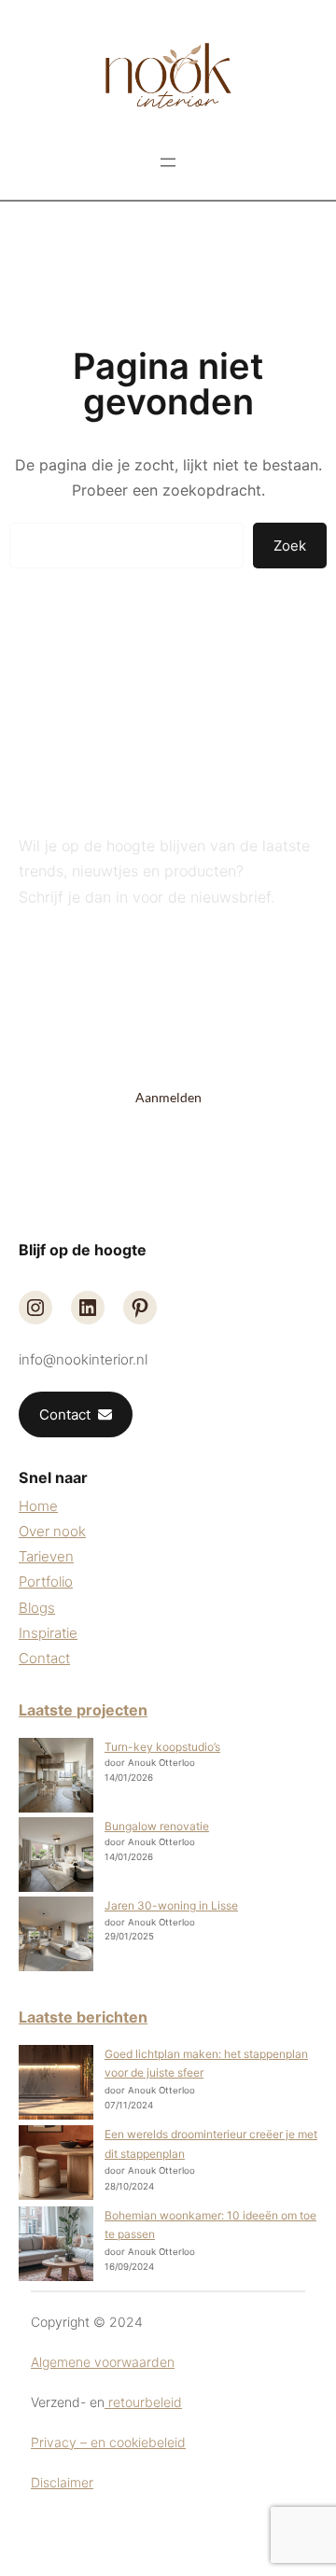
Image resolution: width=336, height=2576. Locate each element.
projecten (112, 1710)
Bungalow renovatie (157, 1826)
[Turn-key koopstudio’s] (56, 1778)
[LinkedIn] (88, 1308)
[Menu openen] (168, 162)
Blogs (37, 1608)
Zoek (290, 546)
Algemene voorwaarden (103, 2362)
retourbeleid (143, 2402)
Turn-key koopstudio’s (162, 1747)
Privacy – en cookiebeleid (108, 2442)
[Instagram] (35, 1308)
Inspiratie (48, 1633)
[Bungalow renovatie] (56, 1857)
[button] (76, 1415)
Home (38, 1506)
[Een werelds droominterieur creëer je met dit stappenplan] (56, 2165)
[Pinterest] (140, 1308)
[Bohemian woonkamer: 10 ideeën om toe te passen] (56, 2247)
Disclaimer (62, 2482)
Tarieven (46, 1556)
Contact (44, 1658)
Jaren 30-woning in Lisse (171, 1905)
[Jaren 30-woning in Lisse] (56, 1936)
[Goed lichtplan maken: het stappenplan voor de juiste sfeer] (56, 2085)
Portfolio (46, 1582)
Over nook (52, 1531)
